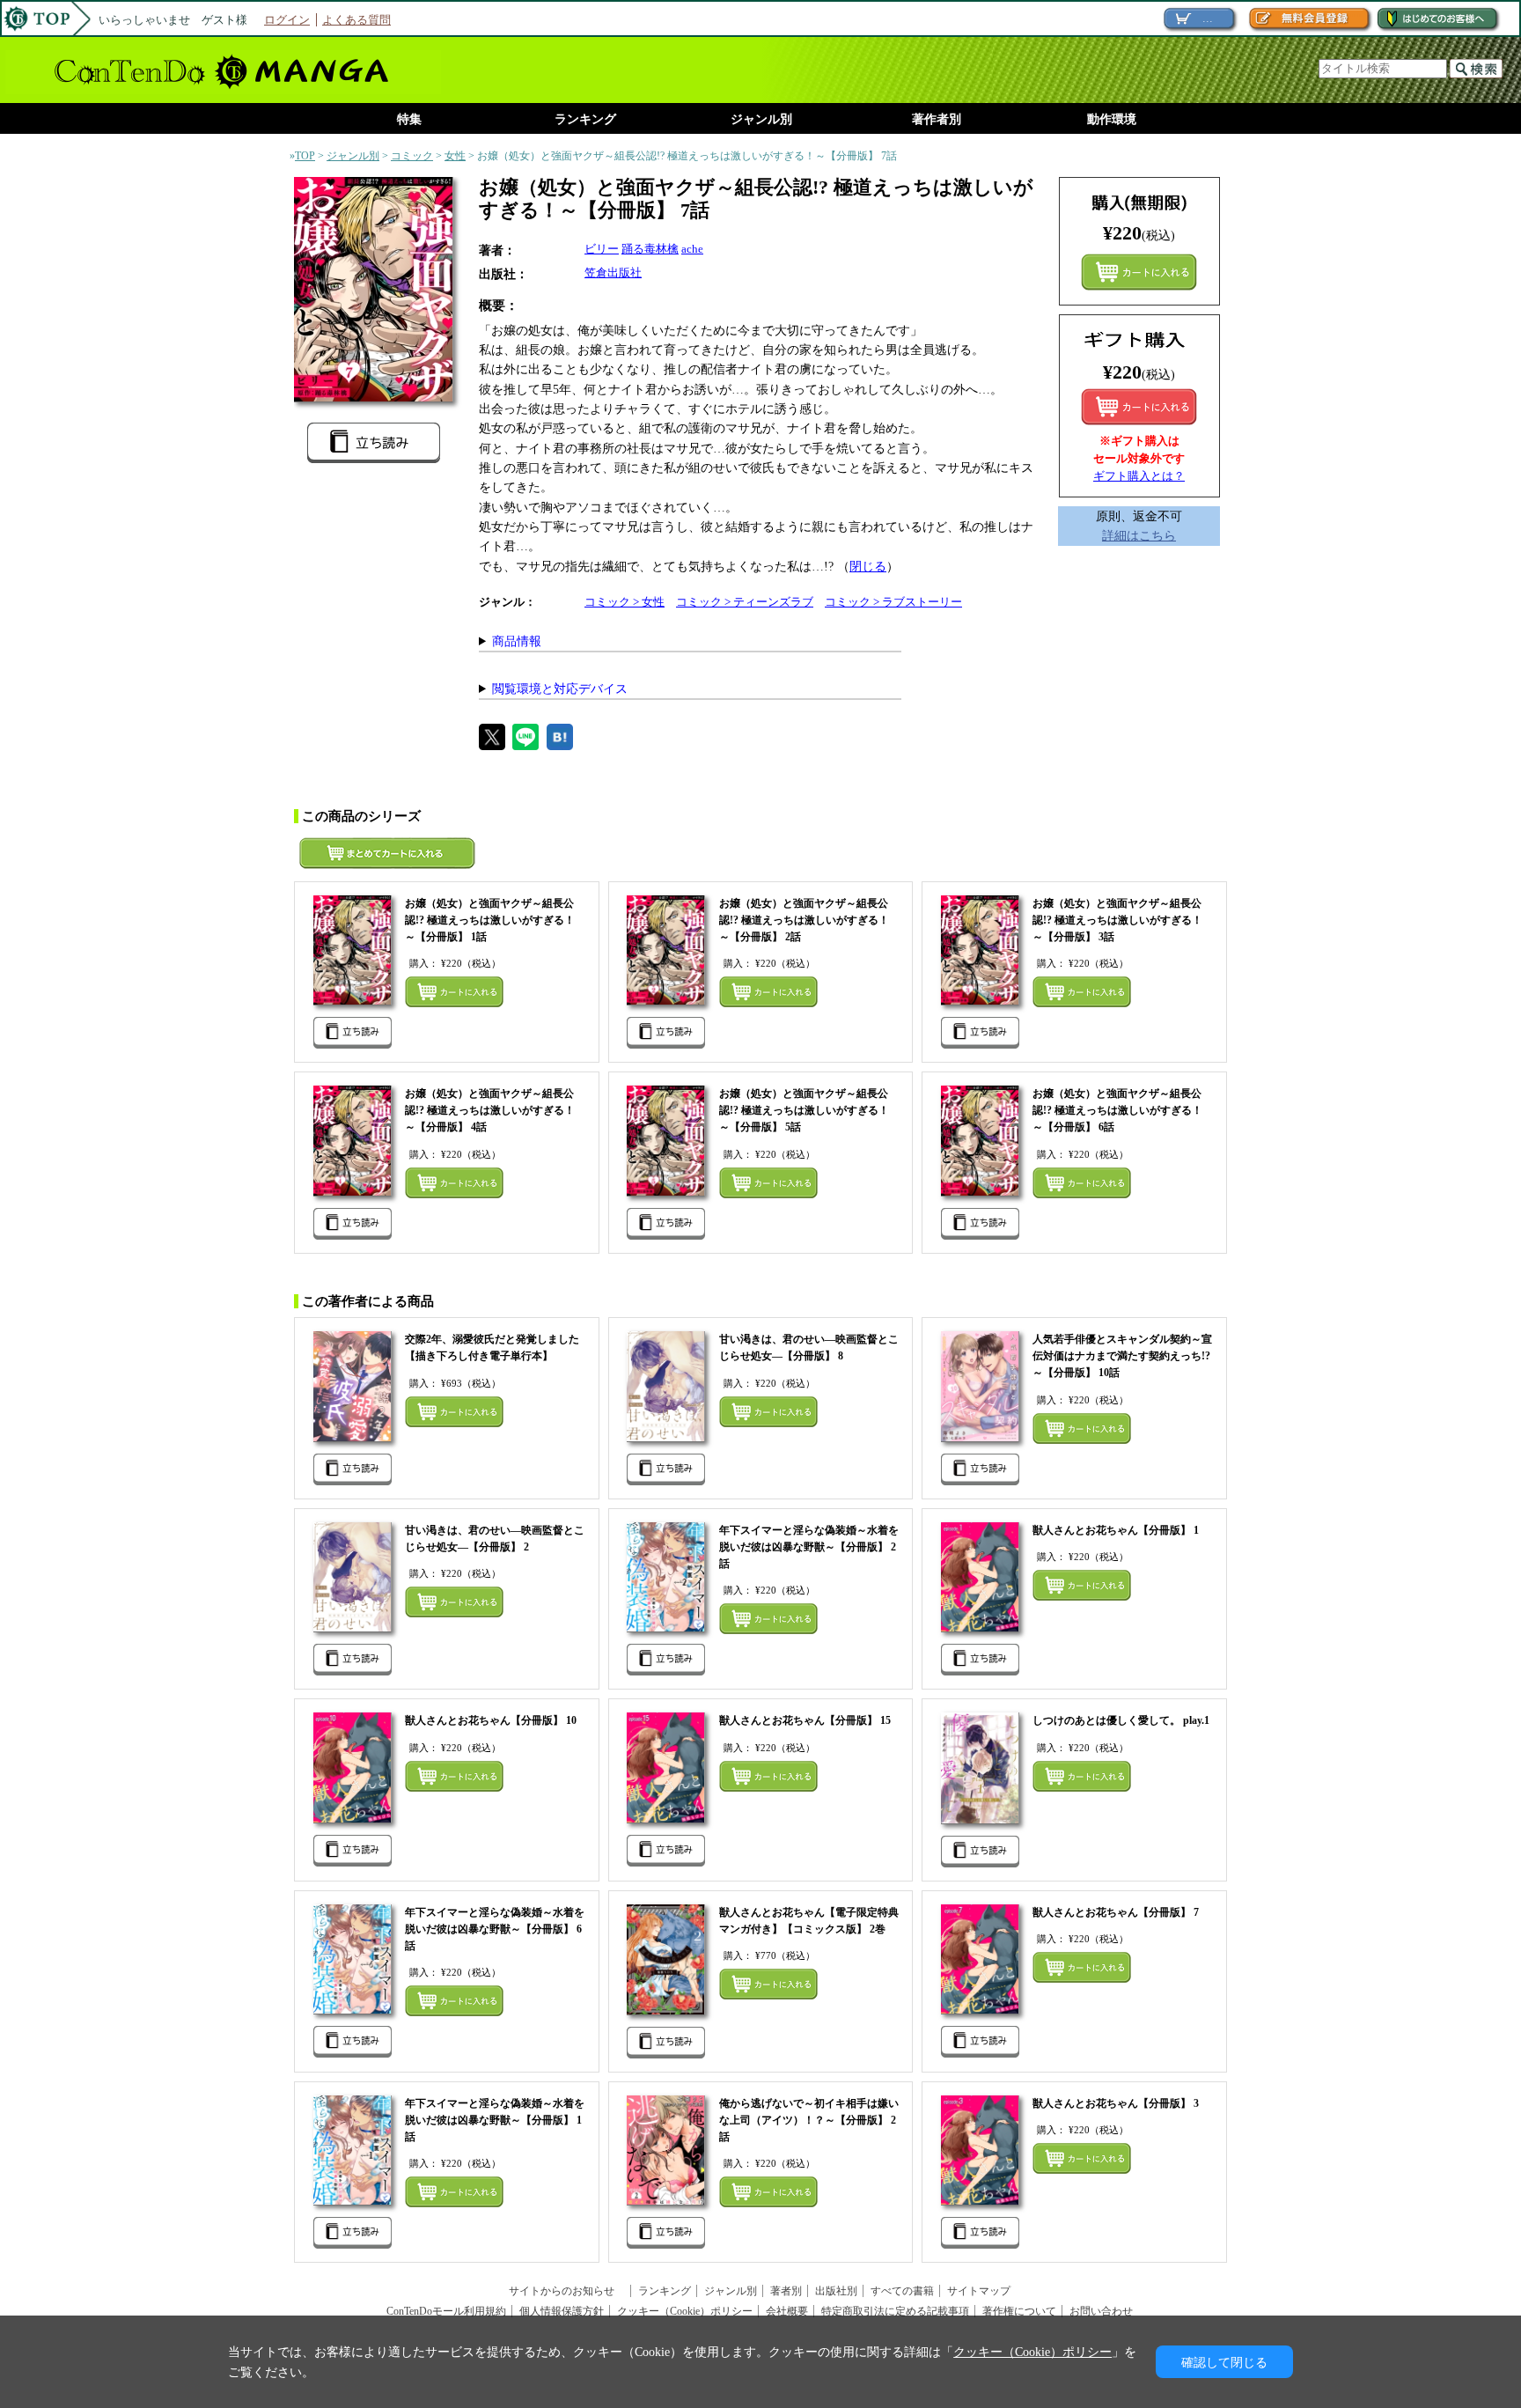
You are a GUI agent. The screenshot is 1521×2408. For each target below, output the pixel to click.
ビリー (602, 249)
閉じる (868, 566)
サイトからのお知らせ (567, 2291)
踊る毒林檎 (650, 249)
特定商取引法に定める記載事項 (895, 2311)
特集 (409, 119)
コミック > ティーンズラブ (745, 602)
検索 (1476, 69)
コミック (412, 156)
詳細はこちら (1139, 535)
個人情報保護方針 (562, 2311)
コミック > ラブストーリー (893, 602)
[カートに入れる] (1139, 407)
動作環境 (1112, 119)
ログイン (287, 20)
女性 (455, 156)
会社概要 (787, 2311)
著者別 (786, 2291)
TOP (305, 156)
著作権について (1019, 2311)
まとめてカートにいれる (1139, 272)
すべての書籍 (902, 2291)
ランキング (585, 119)
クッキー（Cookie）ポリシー (685, 2311)
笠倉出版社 (613, 272)
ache (692, 249)
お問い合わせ (1101, 2311)
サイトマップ (979, 2291)
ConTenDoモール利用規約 (446, 2311)
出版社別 (836, 2291)
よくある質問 (356, 20)
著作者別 (937, 119)
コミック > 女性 (625, 602)
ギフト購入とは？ (1139, 476)
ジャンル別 (761, 119)
